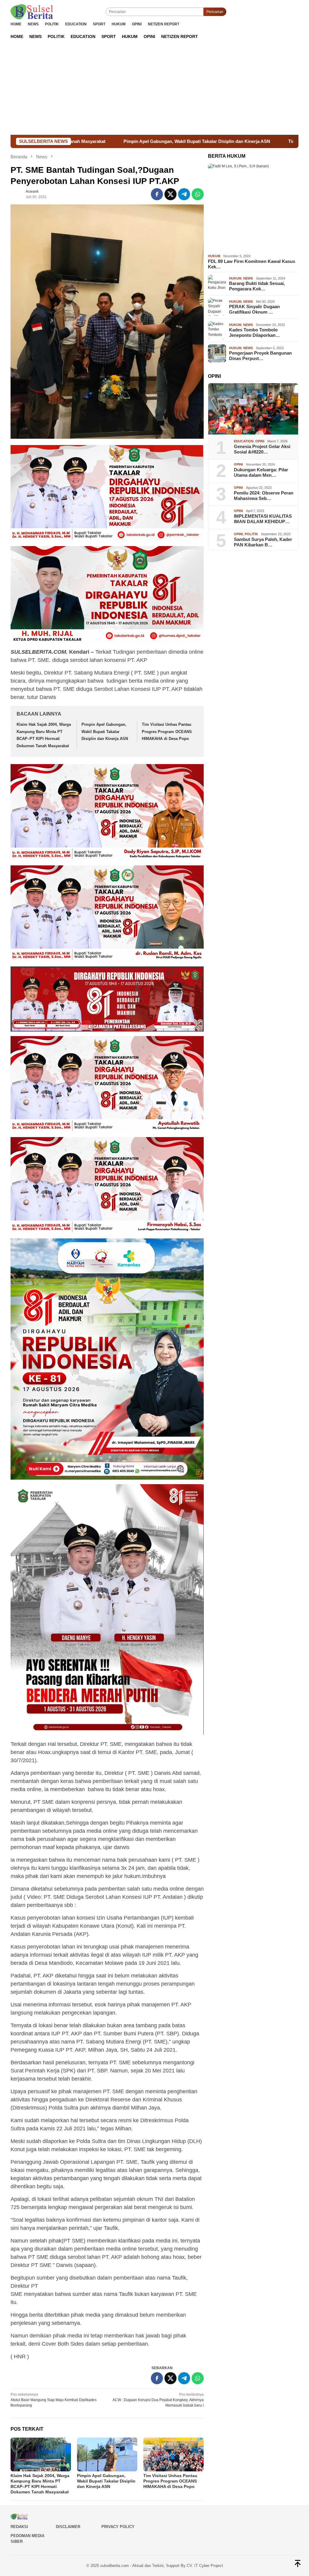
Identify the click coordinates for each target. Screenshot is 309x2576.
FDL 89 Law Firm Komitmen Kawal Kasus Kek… (252, 264)
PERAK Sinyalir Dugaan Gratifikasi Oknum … (254, 309)
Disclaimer (68, 2527)
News (248, 278)
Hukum (214, 256)
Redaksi (19, 2527)
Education (244, 441)
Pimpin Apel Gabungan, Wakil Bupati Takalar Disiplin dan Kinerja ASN (105, 732)
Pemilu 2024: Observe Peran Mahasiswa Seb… (264, 496)
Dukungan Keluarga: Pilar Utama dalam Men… (261, 472)
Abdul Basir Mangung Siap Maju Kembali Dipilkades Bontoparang (54, 2400)
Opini (260, 441)
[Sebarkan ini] (157, 194)
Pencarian (215, 12)
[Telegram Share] (184, 194)
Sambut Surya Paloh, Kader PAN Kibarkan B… (263, 542)
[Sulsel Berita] (32, 11)
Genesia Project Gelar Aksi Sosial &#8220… (262, 449)
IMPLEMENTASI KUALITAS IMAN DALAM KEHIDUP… (263, 519)
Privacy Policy (118, 2527)
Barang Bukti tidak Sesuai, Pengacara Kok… (257, 286)
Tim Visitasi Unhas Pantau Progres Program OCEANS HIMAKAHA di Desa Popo (167, 732)
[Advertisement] (154, 90)
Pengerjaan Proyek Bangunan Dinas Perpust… (260, 356)
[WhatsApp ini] (198, 194)
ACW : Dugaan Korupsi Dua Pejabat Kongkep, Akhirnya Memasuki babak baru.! (158, 2400)
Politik (251, 534)
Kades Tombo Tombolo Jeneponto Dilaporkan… (255, 332)
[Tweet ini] (170, 194)
